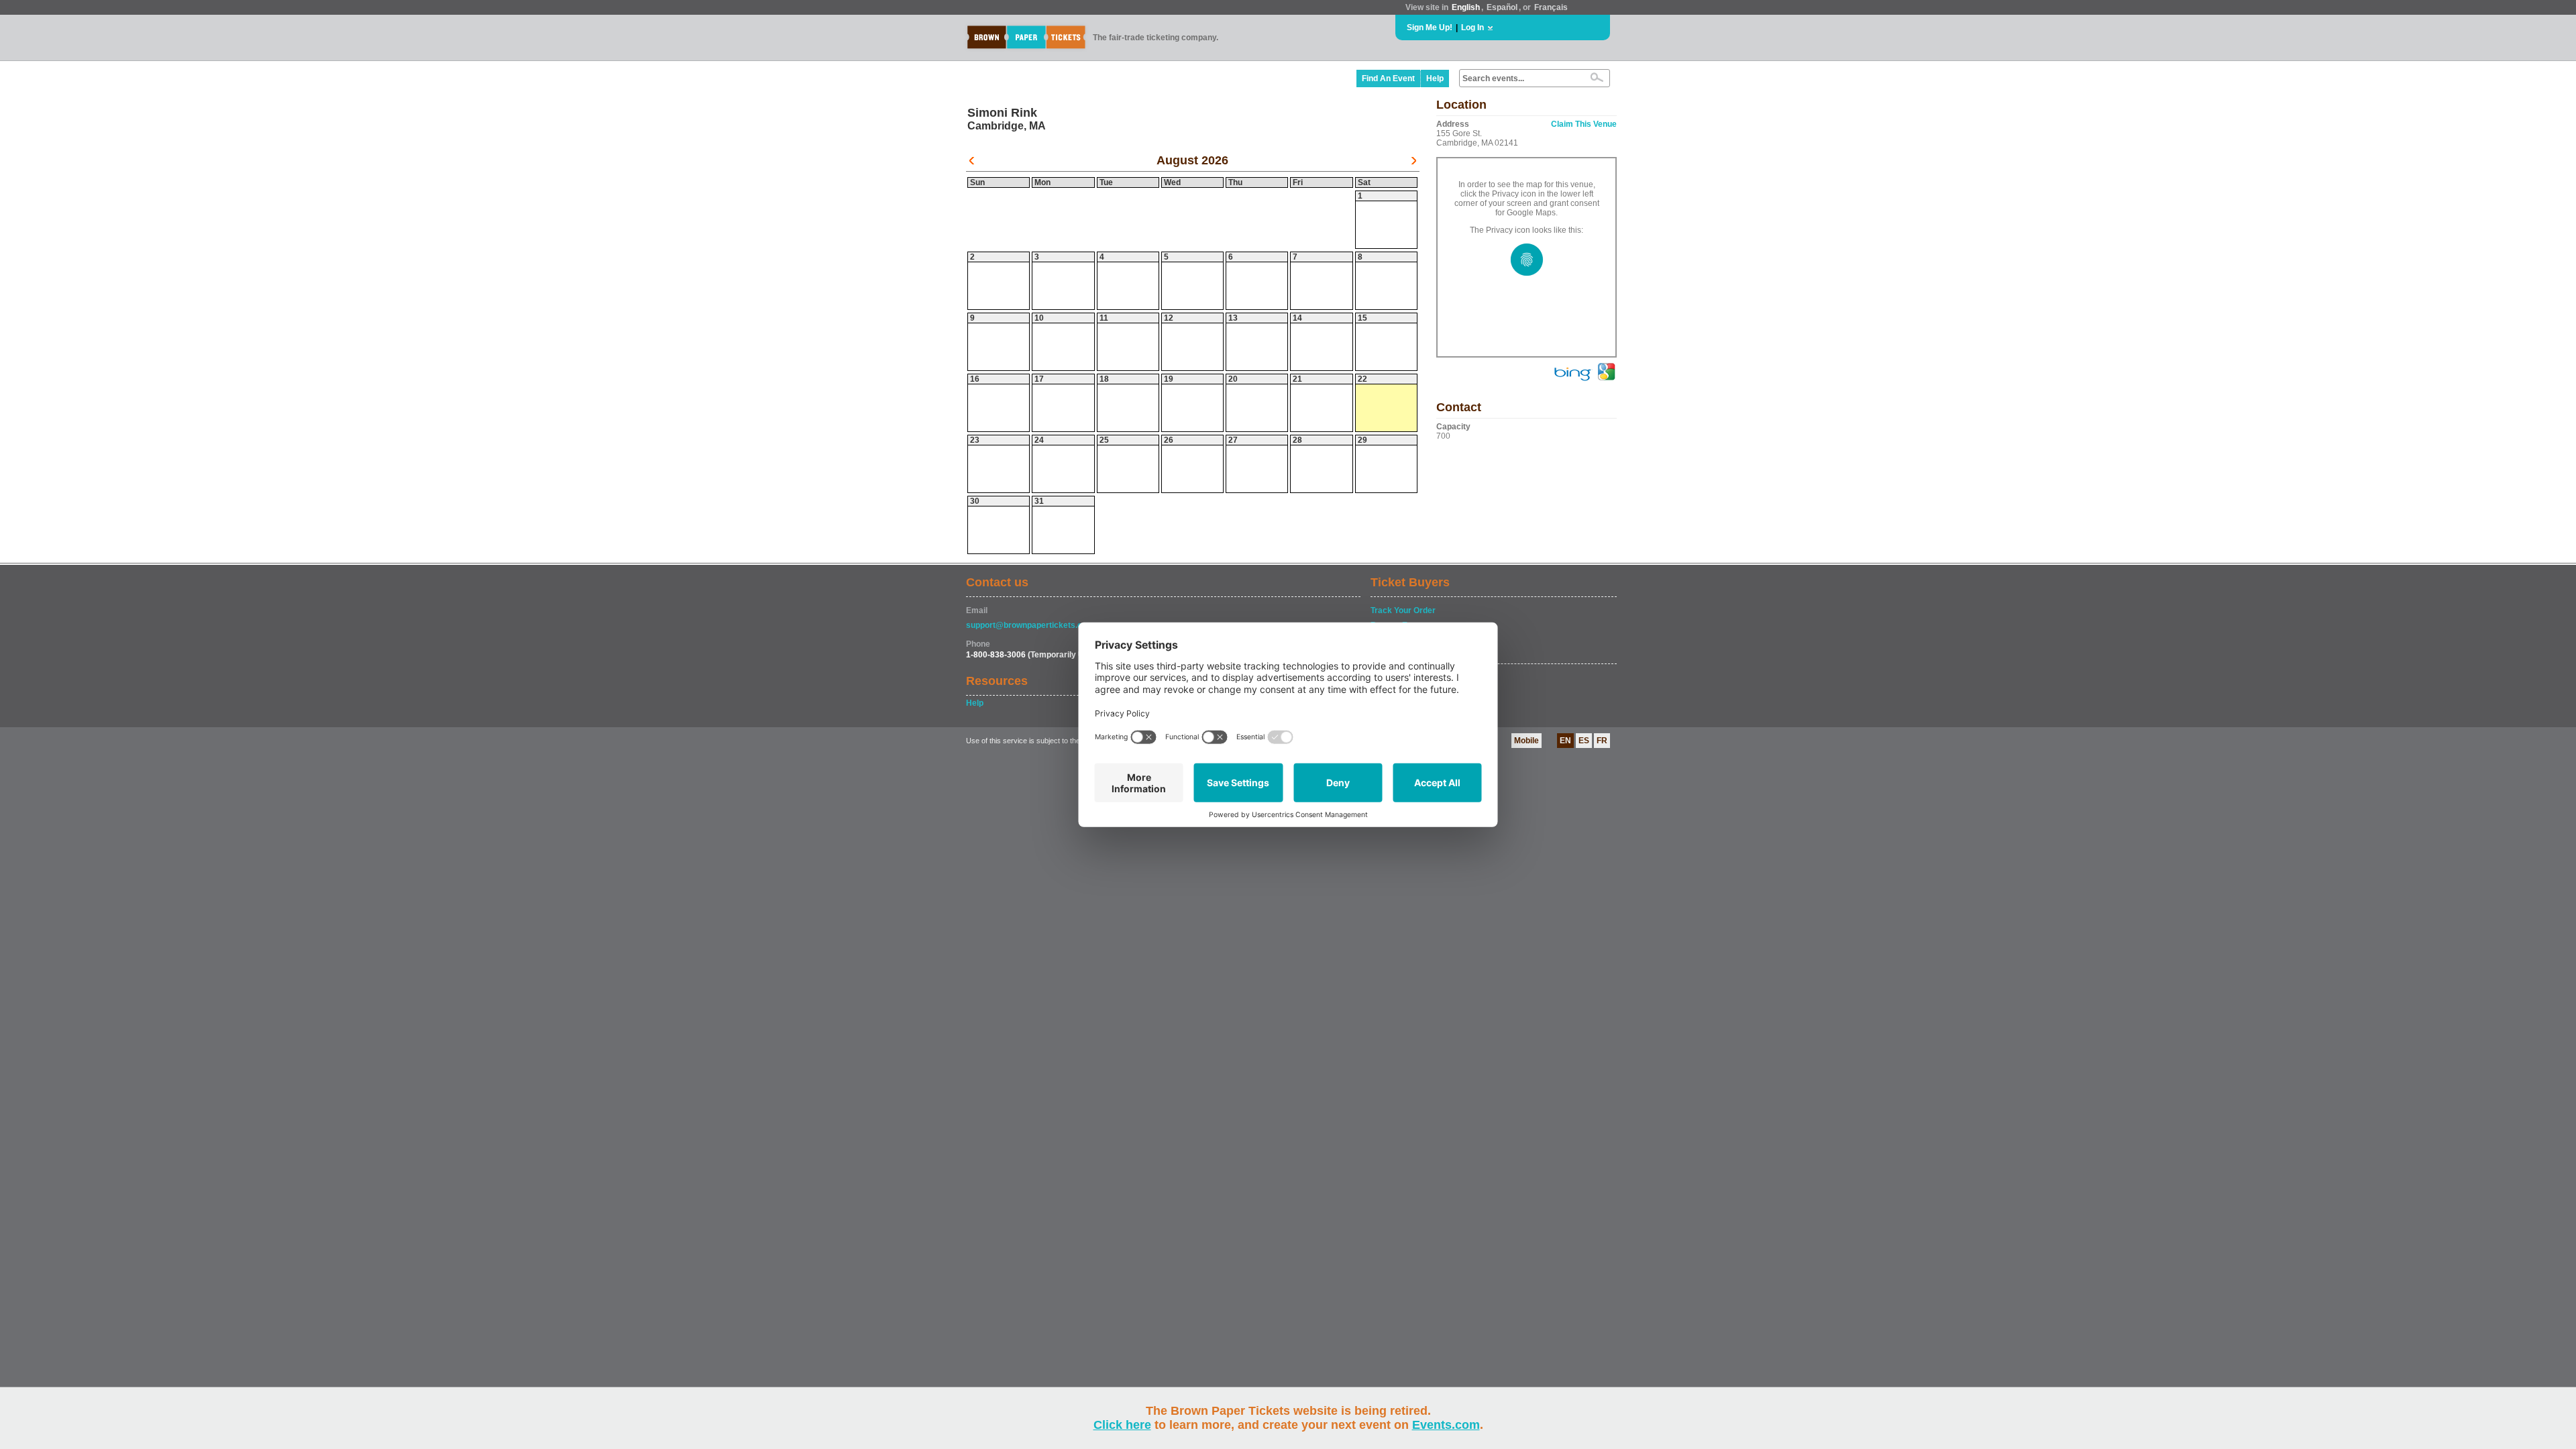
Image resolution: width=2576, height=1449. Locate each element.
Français (1551, 7)
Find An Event (1388, 78)
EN (1565, 741)
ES (1584, 741)
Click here (1122, 1425)
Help (1435, 78)
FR (1602, 741)
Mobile (1526, 741)
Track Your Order (1403, 610)
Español (1502, 7)
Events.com (1446, 1425)
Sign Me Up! (1430, 28)
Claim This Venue (1584, 124)
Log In (1472, 28)
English (1466, 7)
